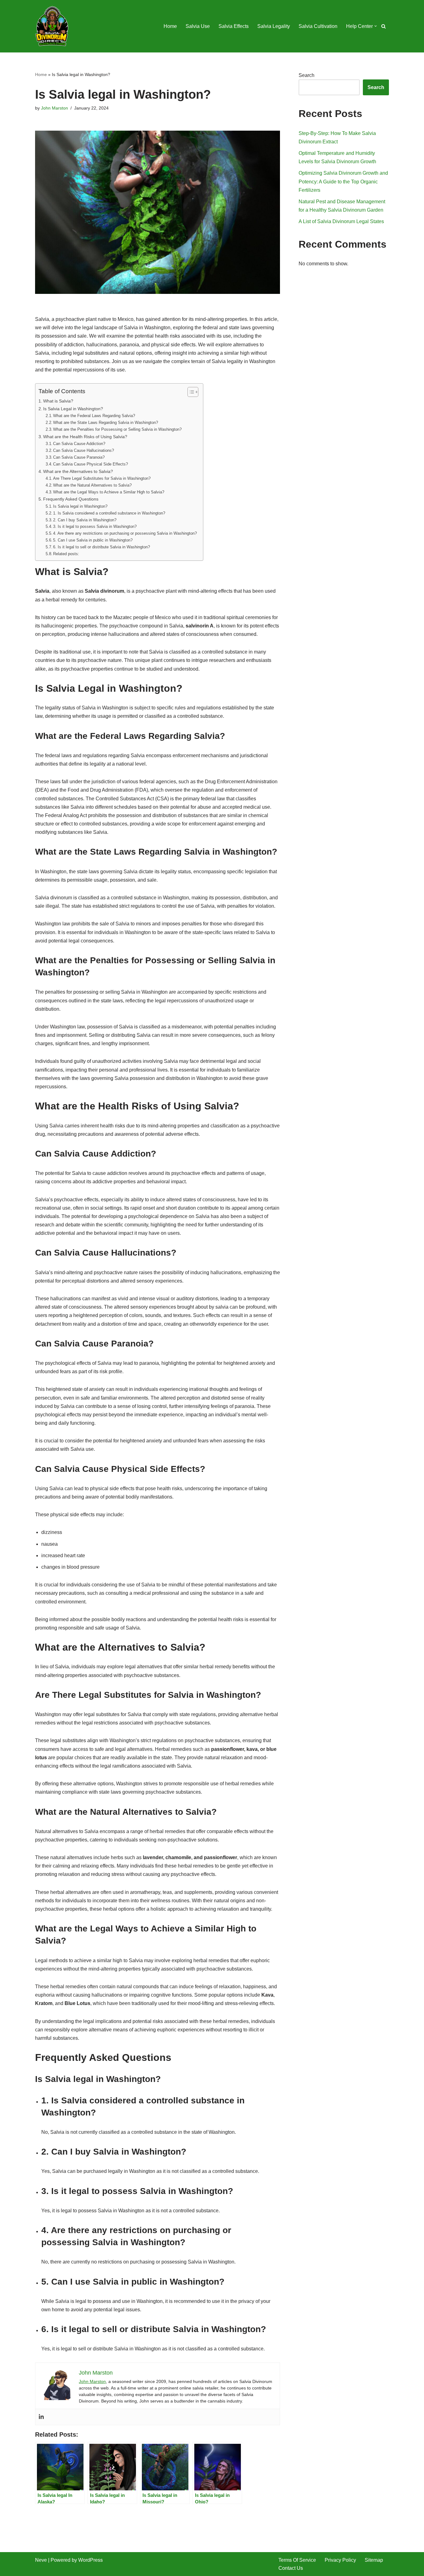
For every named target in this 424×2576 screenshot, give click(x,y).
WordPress (90, 2560)
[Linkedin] (41, 2417)
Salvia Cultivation (318, 26)
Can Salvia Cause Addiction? (79, 444)
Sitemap (374, 2560)
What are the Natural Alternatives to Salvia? (92, 485)
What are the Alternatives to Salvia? (78, 471)
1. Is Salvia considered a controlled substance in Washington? (109, 513)
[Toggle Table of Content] (190, 392)
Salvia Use (198, 26)
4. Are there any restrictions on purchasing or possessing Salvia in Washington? (125, 533)
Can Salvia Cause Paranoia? (79, 457)
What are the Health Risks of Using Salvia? (85, 437)
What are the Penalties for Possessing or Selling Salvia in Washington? (117, 429)
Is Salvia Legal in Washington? (73, 409)
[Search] (383, 26)
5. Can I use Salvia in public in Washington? (93, 540)
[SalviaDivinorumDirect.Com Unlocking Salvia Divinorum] (52, 26)
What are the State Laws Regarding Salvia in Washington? (106, 423)
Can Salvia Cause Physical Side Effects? (90, 464)
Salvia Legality (274, 26)
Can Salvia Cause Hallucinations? (83, 450)
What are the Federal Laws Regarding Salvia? (94, 416)
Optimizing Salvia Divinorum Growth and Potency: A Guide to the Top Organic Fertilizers (343, 181)
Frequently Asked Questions (71, 499)
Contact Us (291, 2568)
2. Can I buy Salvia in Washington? (85, 520)
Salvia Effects (234, 26)
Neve (41, 2560)
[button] (376, 26)
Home (170, 26)
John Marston (54, 108)
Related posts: (66, 554)
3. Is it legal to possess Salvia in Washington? (95, 526)
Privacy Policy (340, 2560)
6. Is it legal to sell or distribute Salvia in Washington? (101, 547)
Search (307, 75)
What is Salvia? (58, 401)
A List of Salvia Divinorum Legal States (341, 221)
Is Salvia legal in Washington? (80, 506)
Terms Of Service (297, 2560)
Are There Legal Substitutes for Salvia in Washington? (102, 478)
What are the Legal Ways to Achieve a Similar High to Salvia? (109, 492)
